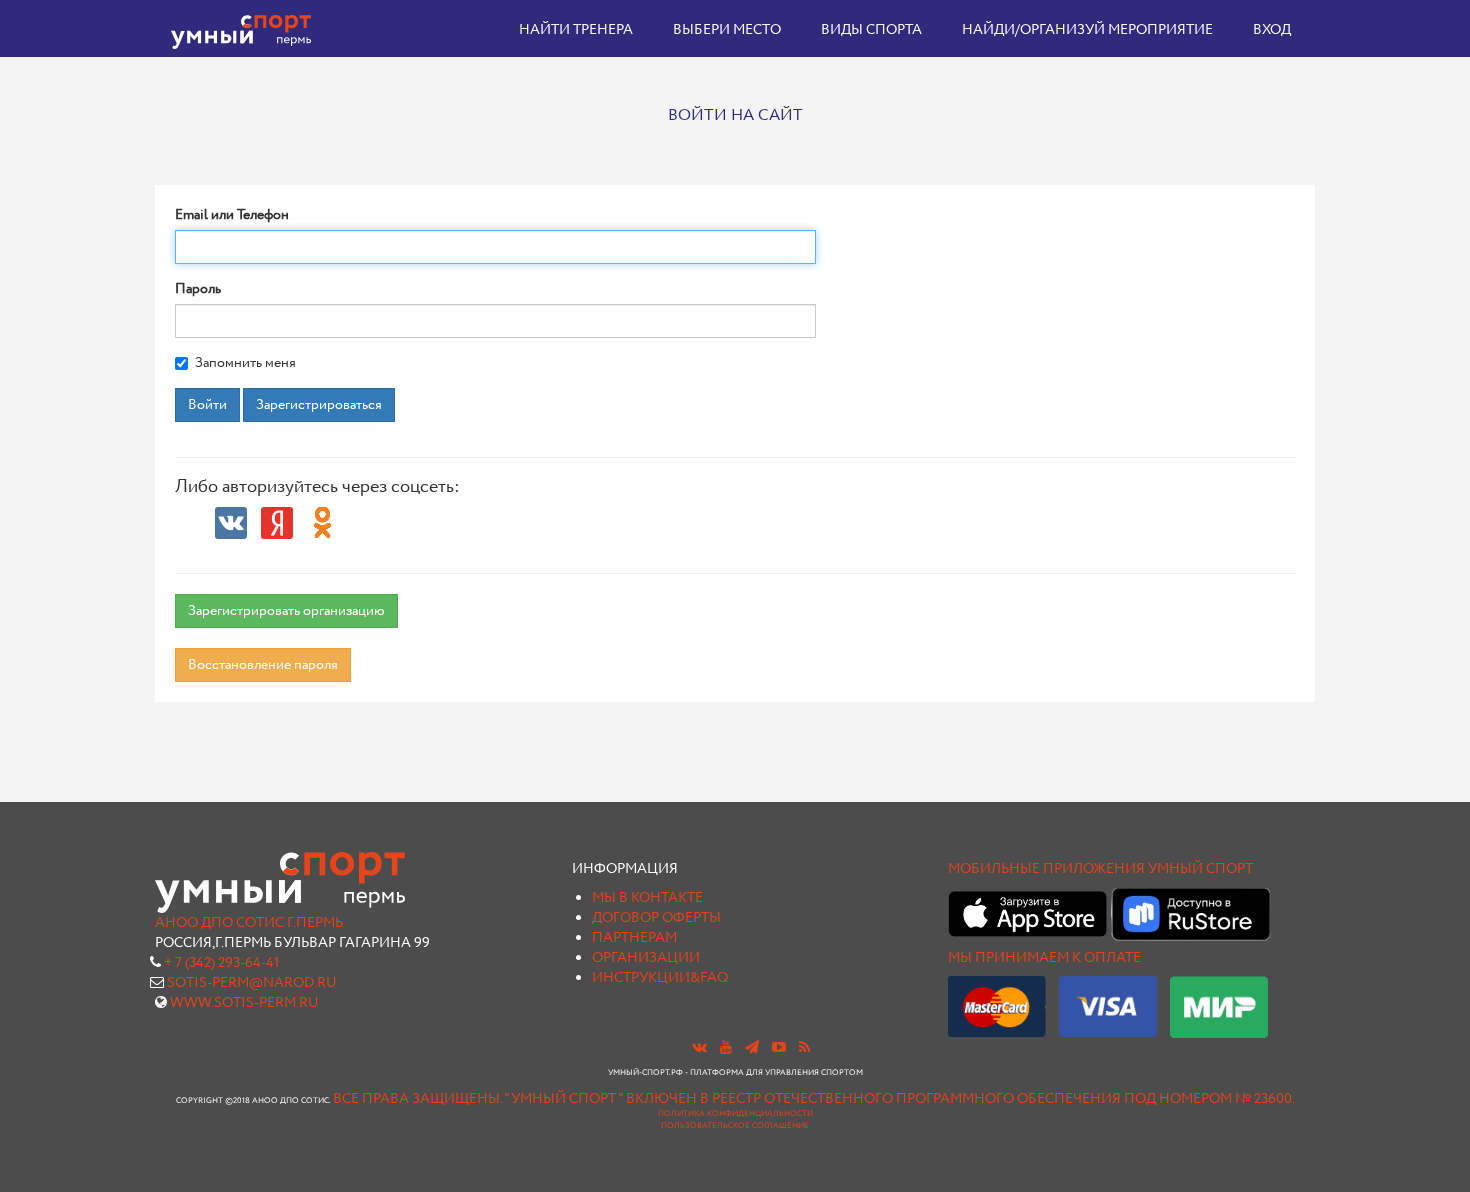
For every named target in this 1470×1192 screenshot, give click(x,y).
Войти (207, 405)
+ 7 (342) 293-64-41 (221, 963)
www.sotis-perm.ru (244, 1003)
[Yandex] (277, 523)
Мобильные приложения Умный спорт (1100, 869)
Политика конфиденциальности (735, 1114)
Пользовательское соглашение (735, 1126)
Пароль (198, 289)
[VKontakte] (231, 523)
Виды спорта (871, 30)
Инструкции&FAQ (660, 978)
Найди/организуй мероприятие (1087, 30)
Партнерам (634, 938)
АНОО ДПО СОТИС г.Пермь (249, 923)
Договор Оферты (656, 918)
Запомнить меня (245, 363)
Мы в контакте (647, 898)
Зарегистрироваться (319, 405)
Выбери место (727, 30)
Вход (1272, 30)
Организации (646, 958)
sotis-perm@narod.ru (252, 983)
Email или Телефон (232, 215)
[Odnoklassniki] (323, 523)
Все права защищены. (417, 1099)
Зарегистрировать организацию (286, 611)
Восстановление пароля (263, 665)
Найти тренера (576, 30)
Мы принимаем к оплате (1044, 958)
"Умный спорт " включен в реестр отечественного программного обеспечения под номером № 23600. (899, 1099)
